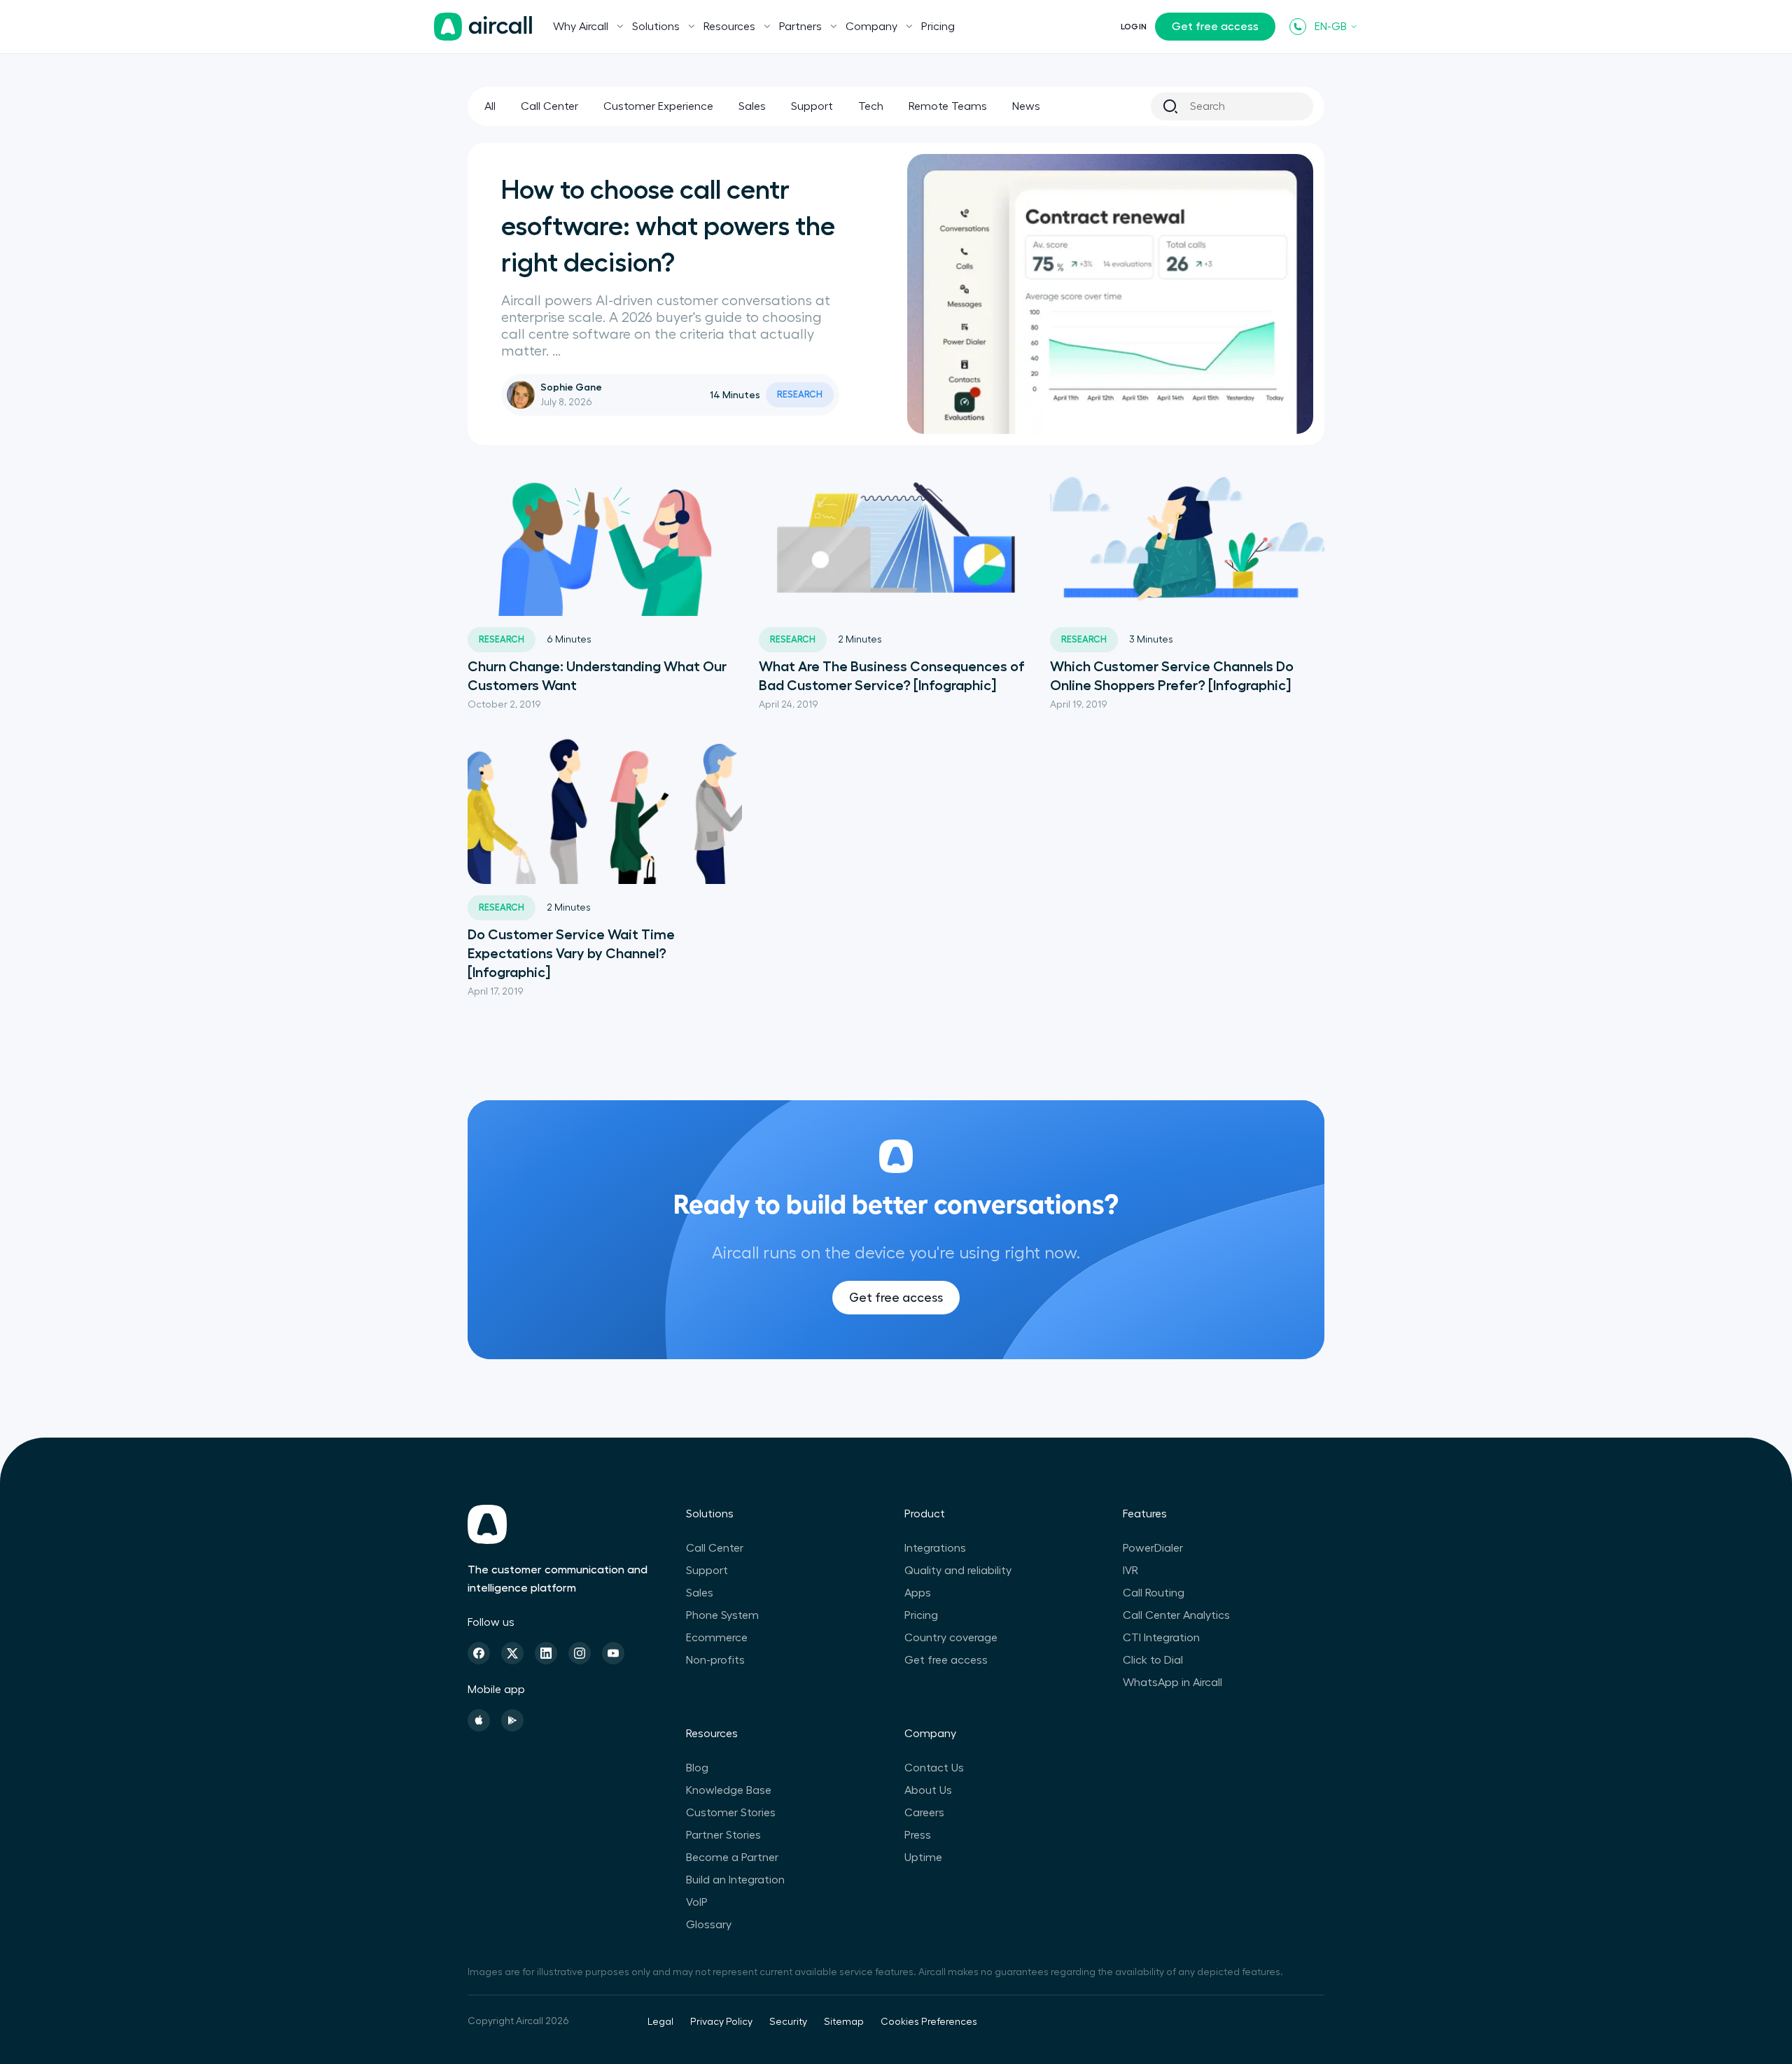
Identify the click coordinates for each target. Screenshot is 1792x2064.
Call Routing (1154, 1593)
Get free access (1215, 27)
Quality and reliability (958, 1571)
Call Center (549, 106)
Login (1134, 27)
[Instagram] (580, 1653)
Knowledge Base (729, 1790)
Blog (697, 1768)
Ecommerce (717, 1638)
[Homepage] (483, 27)
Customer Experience (658, 106)
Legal (660, 2022)
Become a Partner (732, 1858)
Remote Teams (948, 106)
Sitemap (844, 2022)
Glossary (709, 1925)
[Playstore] (512, 1720)
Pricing (938, 27)
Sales (752, 106)
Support (812, 106)
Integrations (935, 1548)
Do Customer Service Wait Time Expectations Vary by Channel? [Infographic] (571, 953)
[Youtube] (613, 1653)
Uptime (923, 1858)
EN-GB (1331, 27)
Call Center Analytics (1176, 1615)
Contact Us (934, 1768)
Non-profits (715, 1660)
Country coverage (951, 1638)
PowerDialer (1153, 1548)
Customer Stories (731, 1813)
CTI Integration (1161, 1638)
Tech (871, 106)
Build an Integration (735, 1880)
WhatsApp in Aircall (1172, 1683)
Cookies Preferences (929, 2022)
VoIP (697, 1902)
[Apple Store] (479, 1720)
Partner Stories (723, 1835)
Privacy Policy (721, 2022)
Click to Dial (1153, 1660)
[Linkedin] (546, 1653)
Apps (918, 1593)
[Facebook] (479, 1653)
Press (918, 1835)
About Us (928, 1790)
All (490, 106)
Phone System (722, 1615)
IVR (1130, 1571)
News (1026, 106)
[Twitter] (512, 1653)
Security (788, 2022)
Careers (924, 1813)
